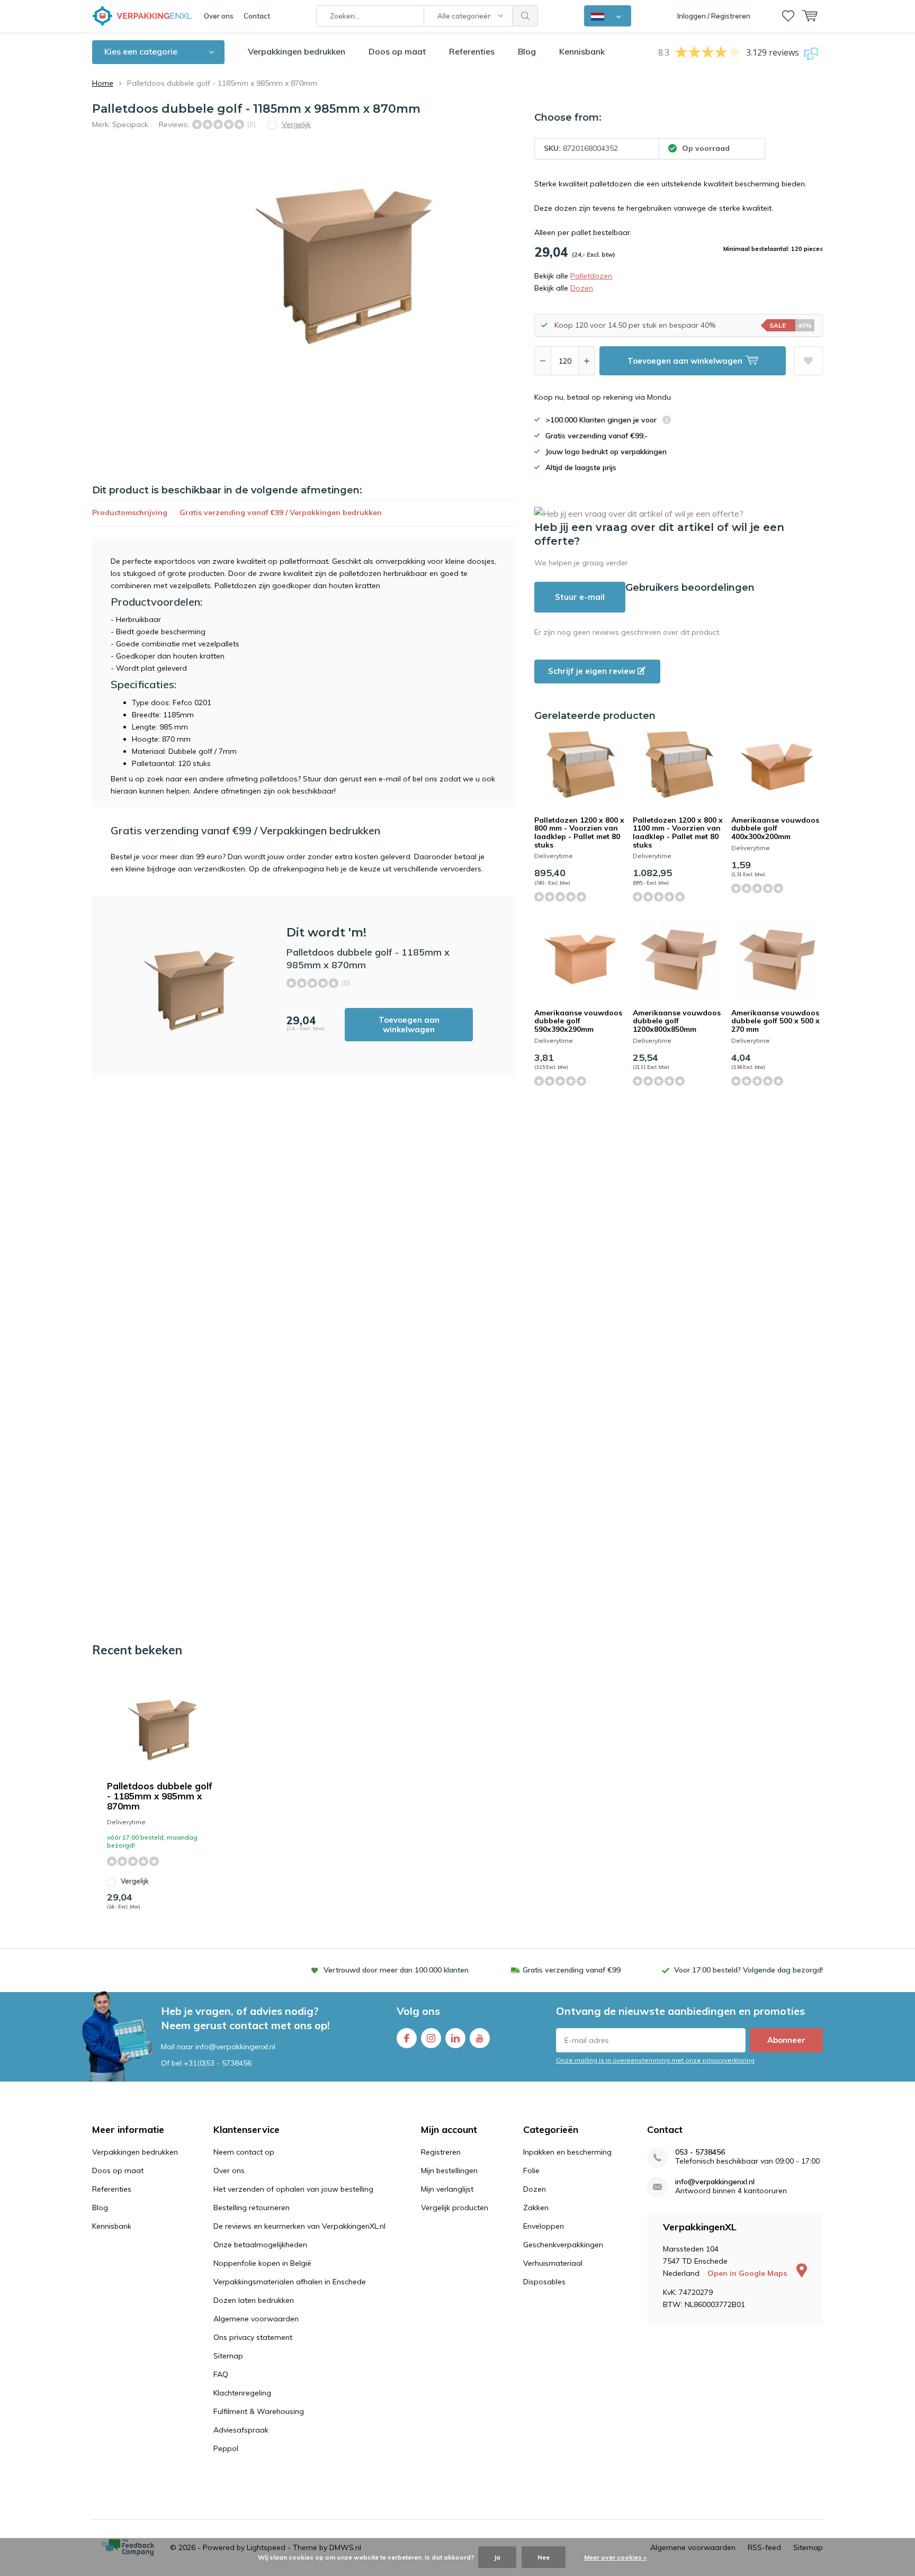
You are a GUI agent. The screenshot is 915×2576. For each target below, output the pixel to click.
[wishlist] (788, 16)
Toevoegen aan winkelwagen (409, 1025)
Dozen (582, 288)
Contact (257, 16)
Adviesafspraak (241, 2430)
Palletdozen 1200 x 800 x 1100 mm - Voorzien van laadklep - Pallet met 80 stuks (678, 832)
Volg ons (418, 2011)
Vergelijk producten (455, 2208)
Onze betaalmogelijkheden (260, 2245)
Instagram (431, 2038)
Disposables (544, 2282)
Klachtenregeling (242, 2393)
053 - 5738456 (700, 2152)
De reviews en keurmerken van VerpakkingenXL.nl (299, 2226)
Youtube (480, 2038)
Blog (527, 51)
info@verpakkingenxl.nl (715, 2182)
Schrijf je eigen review (593, 671)
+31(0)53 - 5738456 (218, 2063)
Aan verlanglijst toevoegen (808, 361)
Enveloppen (544, 2226)
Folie (531, 2170)
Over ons (219, 16)
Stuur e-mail (580, 597)
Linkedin (455, 2038)
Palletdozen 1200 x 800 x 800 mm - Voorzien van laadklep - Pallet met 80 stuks (579, 832)
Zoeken (525, 16)
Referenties (472, 51)
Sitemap (228, 2356)
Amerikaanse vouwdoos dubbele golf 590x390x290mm (578, 1021)
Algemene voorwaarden (256, 2319)
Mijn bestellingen (449, 2170)
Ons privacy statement (253, 2337)
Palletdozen (591, 276)
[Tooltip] (667, 421)
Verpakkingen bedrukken (297, 51)
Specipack (130, 124)
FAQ (221, 2374)
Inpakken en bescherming (567, 2152)
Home (103, 83)
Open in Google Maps (748, 2273)
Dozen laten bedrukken (254, 2300)
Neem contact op (244, 2152)
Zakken (536, 2208)
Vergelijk (135, 1881)
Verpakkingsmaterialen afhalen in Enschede (290, 2282)
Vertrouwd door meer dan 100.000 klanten (396, 1970)
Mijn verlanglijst (447, 2189)
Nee (544, 2557)
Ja (497, 2557)
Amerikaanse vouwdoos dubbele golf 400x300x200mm (775, 828)
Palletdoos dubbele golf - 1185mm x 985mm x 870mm (160, 1796)
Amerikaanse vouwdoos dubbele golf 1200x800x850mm (677, 1021)
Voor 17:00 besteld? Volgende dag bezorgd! (748, 1970)
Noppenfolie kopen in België (262, 2263)
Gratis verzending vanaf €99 (572, 1970)
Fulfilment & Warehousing (259, 2411)
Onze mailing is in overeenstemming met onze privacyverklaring (655, 2060)
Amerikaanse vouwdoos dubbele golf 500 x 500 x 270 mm (775, 1021)
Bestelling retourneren (252, 2208)
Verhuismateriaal (553, 2263)
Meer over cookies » (615, 2557)
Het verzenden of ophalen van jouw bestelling (293, 2189)
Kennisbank (582, 51)
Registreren (441, 2152)
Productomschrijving (130, 512)
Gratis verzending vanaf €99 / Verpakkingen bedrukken (281, 512)
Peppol (226, 2448)
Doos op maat (397, 51)
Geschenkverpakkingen (563, 2245)
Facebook (407, 2038)
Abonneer (786, 2040)
